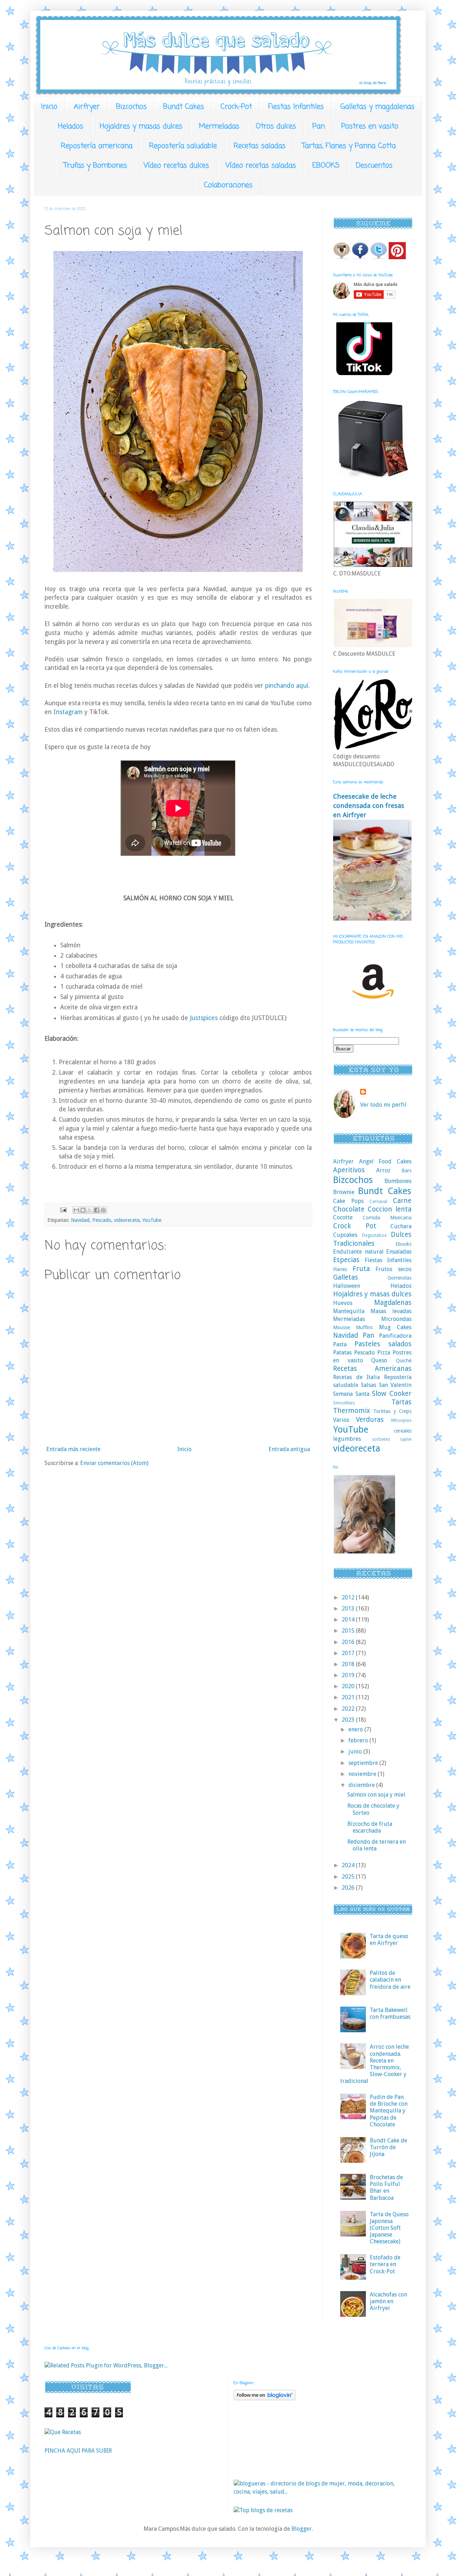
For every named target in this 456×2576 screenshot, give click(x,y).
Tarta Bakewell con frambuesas (390, 2013)
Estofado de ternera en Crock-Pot (385, 2264)
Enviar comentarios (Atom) (114, 1463)
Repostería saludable (183, 146)
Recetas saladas (260, 146)
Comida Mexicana (387, 1218)
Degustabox (374, 1235)
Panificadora (395, 1336)
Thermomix (352, 1411)
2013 (349, 1609)
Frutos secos (393, 1269)
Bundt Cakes (184, 107)
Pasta (340, 1344)
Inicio (49, 107)
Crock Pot (355, 1226)
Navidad (80, 1220)
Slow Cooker (392, 1394)
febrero (359, 1740)
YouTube (152, 1220)
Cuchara (401, 1226)
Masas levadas (391, 1311)
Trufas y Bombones (95, 166)
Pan (319, 126)
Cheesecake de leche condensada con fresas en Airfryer (369, 806)
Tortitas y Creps (392, 1411)
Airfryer (87, 107)
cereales (403, 1431)
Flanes (340, 1269)
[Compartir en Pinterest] (103, 1210)
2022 (349, 1709)
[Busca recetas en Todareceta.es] (263, 2510)
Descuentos (374, 166)
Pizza (384, 1353)
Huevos (343, 1303)
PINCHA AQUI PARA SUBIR (78, 2451)
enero (356, 1729)
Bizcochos (131, 107)
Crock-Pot (236, 107)
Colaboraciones (228, 185)
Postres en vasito (370, 126)
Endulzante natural (358, 1252)
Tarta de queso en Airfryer (389, 1940)
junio (356, 1752)
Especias (346, 1260)
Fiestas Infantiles (296, 107)
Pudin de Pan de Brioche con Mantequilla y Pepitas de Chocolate (389, 2111)
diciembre (362, 1785)
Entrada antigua (289, 1449)
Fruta (361, 1269)
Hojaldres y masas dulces (141, 126)
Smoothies (344, 1403)
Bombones (398, 1181)
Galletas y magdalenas (377, 107)
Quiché (404, 1361)
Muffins (364, 1327)
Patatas (342, 1353)
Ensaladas (399, 1252)
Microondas (396, 1319)
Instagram (69, 712)
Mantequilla (349, 1311)
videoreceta (127, 1220)
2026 (349, 1888)
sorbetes (381, 1439)
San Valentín (395, 1385)
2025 (349, 1877)
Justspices (203, 1018)
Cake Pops (348, 1201)
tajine (406, 1439)
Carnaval (378, 1201)
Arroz (383, 1170)
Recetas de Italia (356, 1377)
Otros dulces (276, 126)
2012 (349, 1597)
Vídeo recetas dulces (176, 166)
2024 (349, 1865)
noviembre (363, 1774)
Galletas (346, 1277)
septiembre (364, 1763)
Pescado (102, 1220)
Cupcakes (345, 1235)
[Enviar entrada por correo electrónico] (63, 1210)
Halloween (347, 1286)
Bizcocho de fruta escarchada (370, 1827)
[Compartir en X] (90, 1210)
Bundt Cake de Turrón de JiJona (388, 2147)
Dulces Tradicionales (372, 1239)
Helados (71, 126)
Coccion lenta (390, 1209)
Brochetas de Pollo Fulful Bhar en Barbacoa (386, 2188)
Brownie (344, 1192)
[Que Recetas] (63, 2432)
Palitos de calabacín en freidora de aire (390, 1980)
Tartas (401, 1402)
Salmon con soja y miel (376, 1795)
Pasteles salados (383, 1344)
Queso (379, 1360)
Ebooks (403, 1244)
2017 (349, 1653)
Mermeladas (219, 126)
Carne (402, 1201)
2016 (349, 1642)
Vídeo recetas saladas (261, 166)
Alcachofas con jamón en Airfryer (388, 2301)
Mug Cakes (395, 1327)
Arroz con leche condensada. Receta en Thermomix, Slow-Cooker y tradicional (375, 2064)
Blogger (302, 2529)
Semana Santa (351, 1394)
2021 (349, 1697)
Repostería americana (97, 146)
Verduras (370, 1420)
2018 (349, 1664)
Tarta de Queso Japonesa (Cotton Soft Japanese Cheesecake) (389, 2228)
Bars (406, 1171)
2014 (349, 1620)
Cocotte (343, 1217)
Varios (341, 1420)
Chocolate (349, 1209)
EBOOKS (326, 166)
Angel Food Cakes (385, 1161)
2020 (349, 1686)
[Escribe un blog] (83, 1210)
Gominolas (400, 1278)
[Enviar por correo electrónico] (76, 1210)
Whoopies (401, 1420)
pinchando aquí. (287, 686)
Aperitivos (349, 1170)
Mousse (341, 1327)
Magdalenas (393, 1303)
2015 (349, 1631)
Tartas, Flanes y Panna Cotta (349, 146)
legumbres (347, 1439)
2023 (349, 1720)
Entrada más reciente (73, 1449)
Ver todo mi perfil (383, 1105)
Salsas (369, 1385)
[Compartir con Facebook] (97, 1210)
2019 (349, 1675)
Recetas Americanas (372, 1369)
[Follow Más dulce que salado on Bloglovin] (265, 2398)
